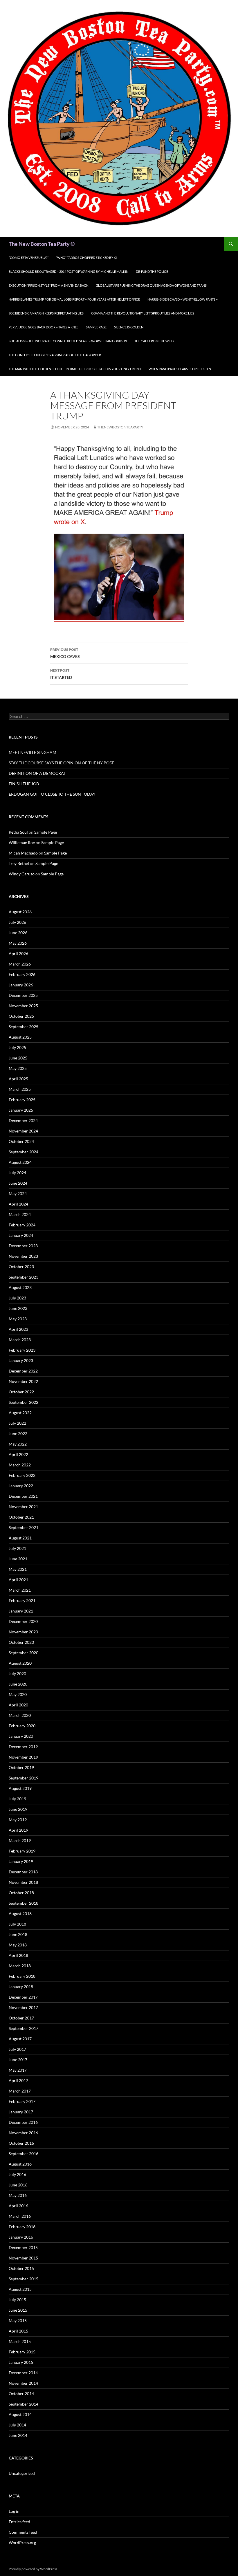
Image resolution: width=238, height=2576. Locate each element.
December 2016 (23, 2122)
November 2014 (23, 2383)
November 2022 (23, 1381)
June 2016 (18, 2185)
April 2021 (18, 1580)
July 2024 (17, 1173)
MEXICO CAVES (65, 653)
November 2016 (23, 2133)
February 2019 (22, 1851)
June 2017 (18, 2060)
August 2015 (20, 2289)
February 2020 (22, 1726)
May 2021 (18, 1569)
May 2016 (18, 2195)
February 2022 (22, 1475)
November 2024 (23, 1131)
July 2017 (17, 2049)
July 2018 (17, 1924)
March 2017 (20, 2091)
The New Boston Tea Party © (42, 244)
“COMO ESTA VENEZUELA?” (29, 258)
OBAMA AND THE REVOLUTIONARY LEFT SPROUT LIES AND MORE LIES (143, 313)
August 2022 (20, 1413)
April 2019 (18, 1830)
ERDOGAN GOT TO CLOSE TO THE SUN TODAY (52, 794)
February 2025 (22, 1100)
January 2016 (21, 2237)
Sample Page (96, 327)
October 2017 (21, 2018)
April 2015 (18, 2331)
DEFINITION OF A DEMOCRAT (37, 773)
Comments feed (23, 2532)
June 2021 (18, 1559)
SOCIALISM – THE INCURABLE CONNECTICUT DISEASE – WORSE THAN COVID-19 (68, 341)
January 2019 (21, 1861)
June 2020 (18, 1684)
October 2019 (21, 1767)
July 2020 (17, 1674)
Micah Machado (23, 853)
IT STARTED (61, 674)
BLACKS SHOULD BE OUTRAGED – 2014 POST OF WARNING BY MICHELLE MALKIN (68, 271)
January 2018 (21, 1987)
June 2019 (18, 1809)
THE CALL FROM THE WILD (154, 341)
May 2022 (18, 1444)
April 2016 (18, 2206)
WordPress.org (22, 2543)
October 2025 (21, 1016)
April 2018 (18, 1955)
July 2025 (17, 1047)
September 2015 (24, 2279)
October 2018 (21, 1893)
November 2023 (23, 1256)
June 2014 (18, 2435)
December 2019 (23, 1747)
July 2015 (17, 2300)
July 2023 (17, 1298)
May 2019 (18, 1820)
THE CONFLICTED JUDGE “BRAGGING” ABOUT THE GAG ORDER (55, 355)
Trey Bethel (19, 863)
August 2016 (20, 2164)
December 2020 (23, 1621)
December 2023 (23, 1246)
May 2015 (18, 2320)
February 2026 (22, 974)
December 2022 (23, 1371)
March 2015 (20, 2341)
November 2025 (23, 1006)
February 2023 (22, 1350)
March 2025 (20, 1089)
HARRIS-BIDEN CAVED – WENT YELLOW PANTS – (183, 299)
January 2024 (21, 1235)
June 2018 (18, 1934)
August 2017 (20, 2039)
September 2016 (24, 2154)
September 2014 (24, 2404)
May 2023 (18, 1319)
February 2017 (22, 2101)
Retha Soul (18, 832)
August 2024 (20, 1162)
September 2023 (24, 1277)
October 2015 (21, 2268)
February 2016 (22, 2227)
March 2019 (20, 1840)
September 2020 (24, 1653)
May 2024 (18, 1194)
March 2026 (20, 964)
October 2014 (21, 2394)
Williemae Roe (22, 842)
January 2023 (21, 1360)
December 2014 (23, 2373)
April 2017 (18, 2080)
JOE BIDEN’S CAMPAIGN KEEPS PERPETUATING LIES (46, 313)
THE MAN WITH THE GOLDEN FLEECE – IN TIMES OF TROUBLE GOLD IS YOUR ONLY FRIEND (75, 369)
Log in (14, 2511)
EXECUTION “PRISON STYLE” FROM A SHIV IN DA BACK (48, 285)
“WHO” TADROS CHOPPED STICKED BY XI (86, 258)
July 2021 (17, 1548)
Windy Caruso (22, 874)
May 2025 (18, 1068)
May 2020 (18, 1694)
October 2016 (21, 2143)
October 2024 (21, 1141)
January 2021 (21, 1611)
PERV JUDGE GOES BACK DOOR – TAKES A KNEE (44, 327)
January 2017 (21, 2112)
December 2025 (23, 995)
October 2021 (21, 1517)
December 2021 (23, 1496)
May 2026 (18, 943)
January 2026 (21, 985)
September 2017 (24, 2028)
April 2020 (18, 1705)
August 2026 (20, 912)
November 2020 (23, 1632)
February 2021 (22, 1600)
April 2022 (18, 1454)
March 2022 (20, 1465)
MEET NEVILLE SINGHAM (33, 752)
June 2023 (18, 1308)
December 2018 (23, 1872)
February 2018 (22, 1976)
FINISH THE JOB (24, 784)
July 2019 (17, 1799)
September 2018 (24, 1903)
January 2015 (21, 2362)
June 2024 (18, 1183)
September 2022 (24, 1402)
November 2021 (23, 1507)
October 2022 (21, 1392)
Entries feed (19, 2522)
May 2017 (18, 2070)
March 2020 (20, 1715)
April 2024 (18, 1204)
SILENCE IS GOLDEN (129, 327)
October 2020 (21, 1642)
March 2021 (20, 1590)
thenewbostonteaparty (120, 427)
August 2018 (20, 1914)
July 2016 (17, 2174)
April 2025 (18, 1079)
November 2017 (23, 2007)
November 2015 (23, 2258)
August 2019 (20, 1788)
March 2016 (20, 2216)
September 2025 (24, 1027)
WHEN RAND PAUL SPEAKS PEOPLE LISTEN (180, 369)
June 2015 (18, 2310)
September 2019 (24, 1778)
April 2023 (18, 1329)
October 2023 (21, 1267)
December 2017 (23, 1997)
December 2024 (23, 1120)
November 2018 (23, 1882)
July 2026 (17, 922)
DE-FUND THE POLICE (152, 271)
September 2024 (24, 1152)
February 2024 (22, 1225)
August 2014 (20, 2414)
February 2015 (22, 2352)
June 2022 (18, 1434)
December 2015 (23, 2247)
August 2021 (20, 1538)
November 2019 (23, 1757)
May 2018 (18, 1945)
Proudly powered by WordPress (33, 2569)
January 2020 (21, 1736)
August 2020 (20, 1663)
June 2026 (18, 933)
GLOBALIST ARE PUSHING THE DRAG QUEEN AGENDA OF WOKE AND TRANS (151, 285)
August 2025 (20, 1037)
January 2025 (21, 1110)
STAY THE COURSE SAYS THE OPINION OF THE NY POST (61, 763)
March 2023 (20, 1340)
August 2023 (20, 1287)
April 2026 (18, 953)
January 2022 (21, 1486)
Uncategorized (22, 2473)
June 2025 (18, 1058)
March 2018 (20, 1966)
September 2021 (24, 1527)
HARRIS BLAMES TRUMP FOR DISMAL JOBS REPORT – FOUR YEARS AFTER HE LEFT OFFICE (74, 299)
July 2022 (17, 1423)
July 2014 (17, 2425)
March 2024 (20, 1214)
